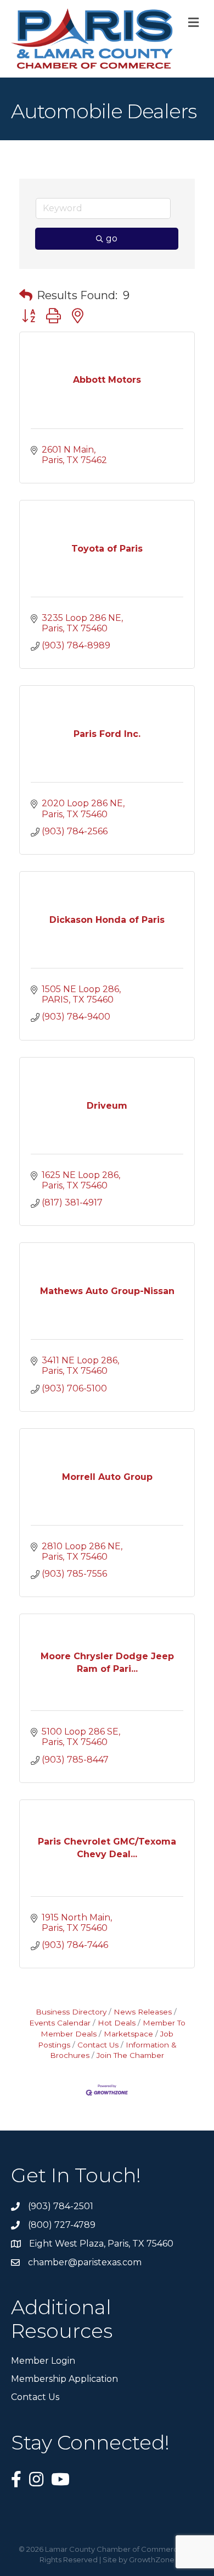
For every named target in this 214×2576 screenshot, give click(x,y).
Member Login (43, 2361)
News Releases (143, 2012)
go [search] (112, 238)
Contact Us (98, 2045)
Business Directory (71, 2012)
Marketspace (128, 2034)
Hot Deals (117, 2023)
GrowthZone (152, 2560)
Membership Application (64, 2379)
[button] (26, 295)
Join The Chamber (130, 2055)
